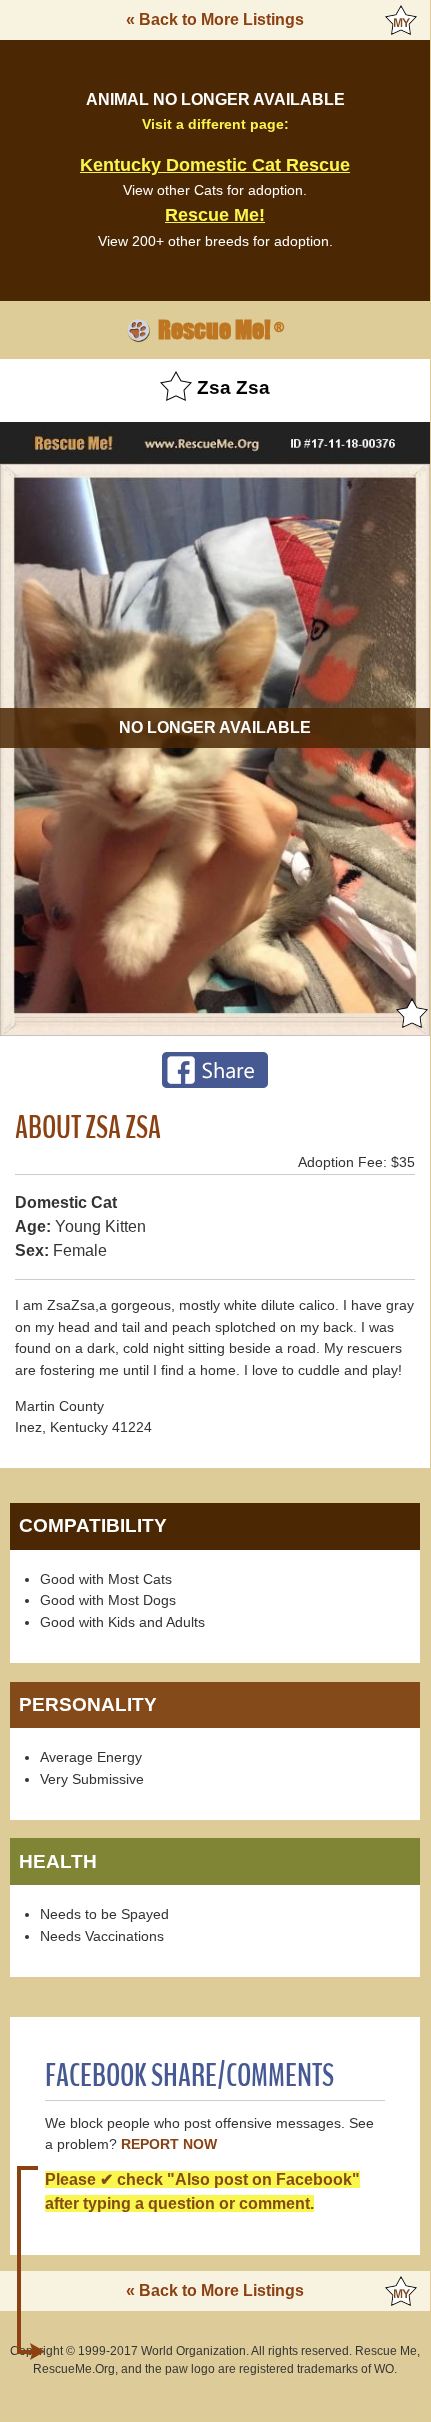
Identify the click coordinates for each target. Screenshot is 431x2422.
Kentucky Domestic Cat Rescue (215, 165)
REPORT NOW (169, 2144)
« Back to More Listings (215, 19)
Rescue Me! (215, 215)
